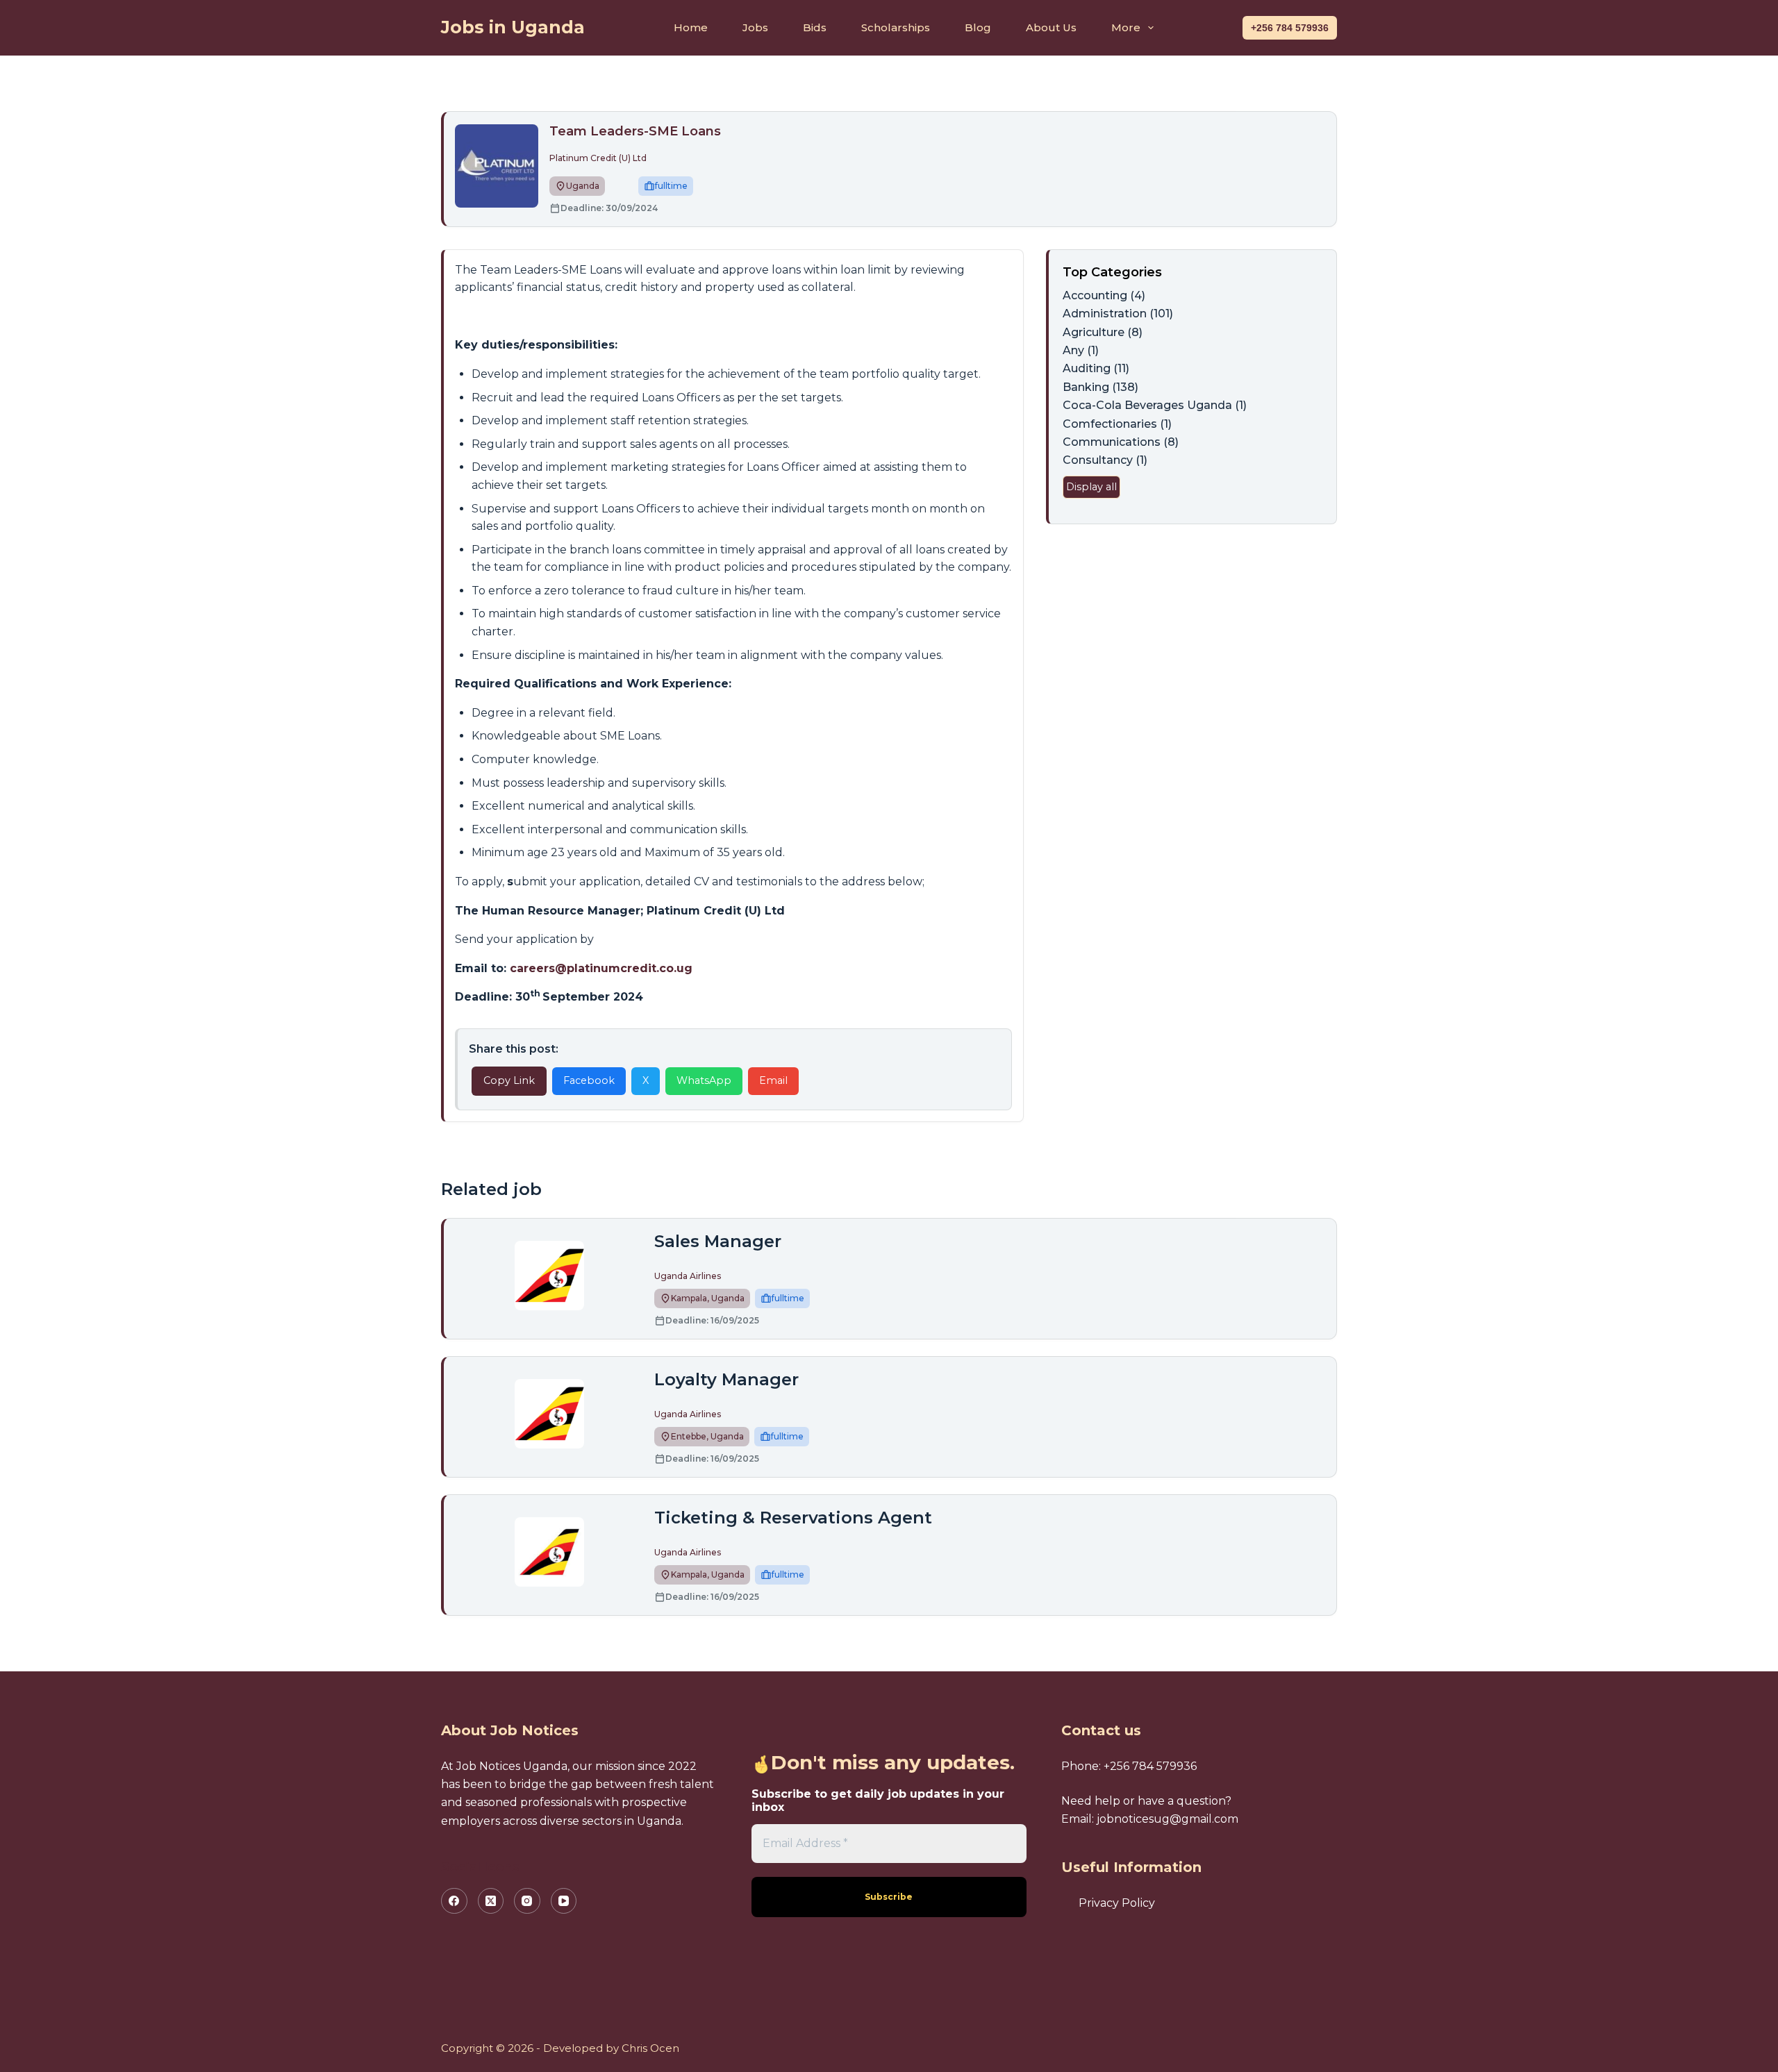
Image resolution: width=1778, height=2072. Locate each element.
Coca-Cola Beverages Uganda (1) (1155, 405)
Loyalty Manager (726, 1379)
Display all (1091, 487)
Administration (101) (1118, 314)
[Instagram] (527, 1901)
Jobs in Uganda (513, 27)
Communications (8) (1121, 442)
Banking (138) (1100, 387)
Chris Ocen (650, 2048)
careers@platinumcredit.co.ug (601, 968)
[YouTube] (564, 1901)
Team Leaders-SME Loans (635, 131)
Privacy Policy (1117, 1903)
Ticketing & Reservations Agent (793, 1518)
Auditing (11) (1096, 368)
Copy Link (509, 1080)
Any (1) (1081, 350)
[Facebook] (454, 1901)
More (1126, 27)
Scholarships (896, 27)
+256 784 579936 (1290, 28)
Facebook (589, 1080)
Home (691, 27)
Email (773, 1080)
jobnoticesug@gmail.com (1168, 1819)
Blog (978, 27)
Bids (815, 27)
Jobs (755, 27)
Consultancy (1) (1105, 460)
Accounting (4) (1104, 295)
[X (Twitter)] (491, 1901)
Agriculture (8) (1103, 332)
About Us (1051, 27)
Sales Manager (718, 1241)
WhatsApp (704, 1080)
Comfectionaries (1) (1117, 424)
